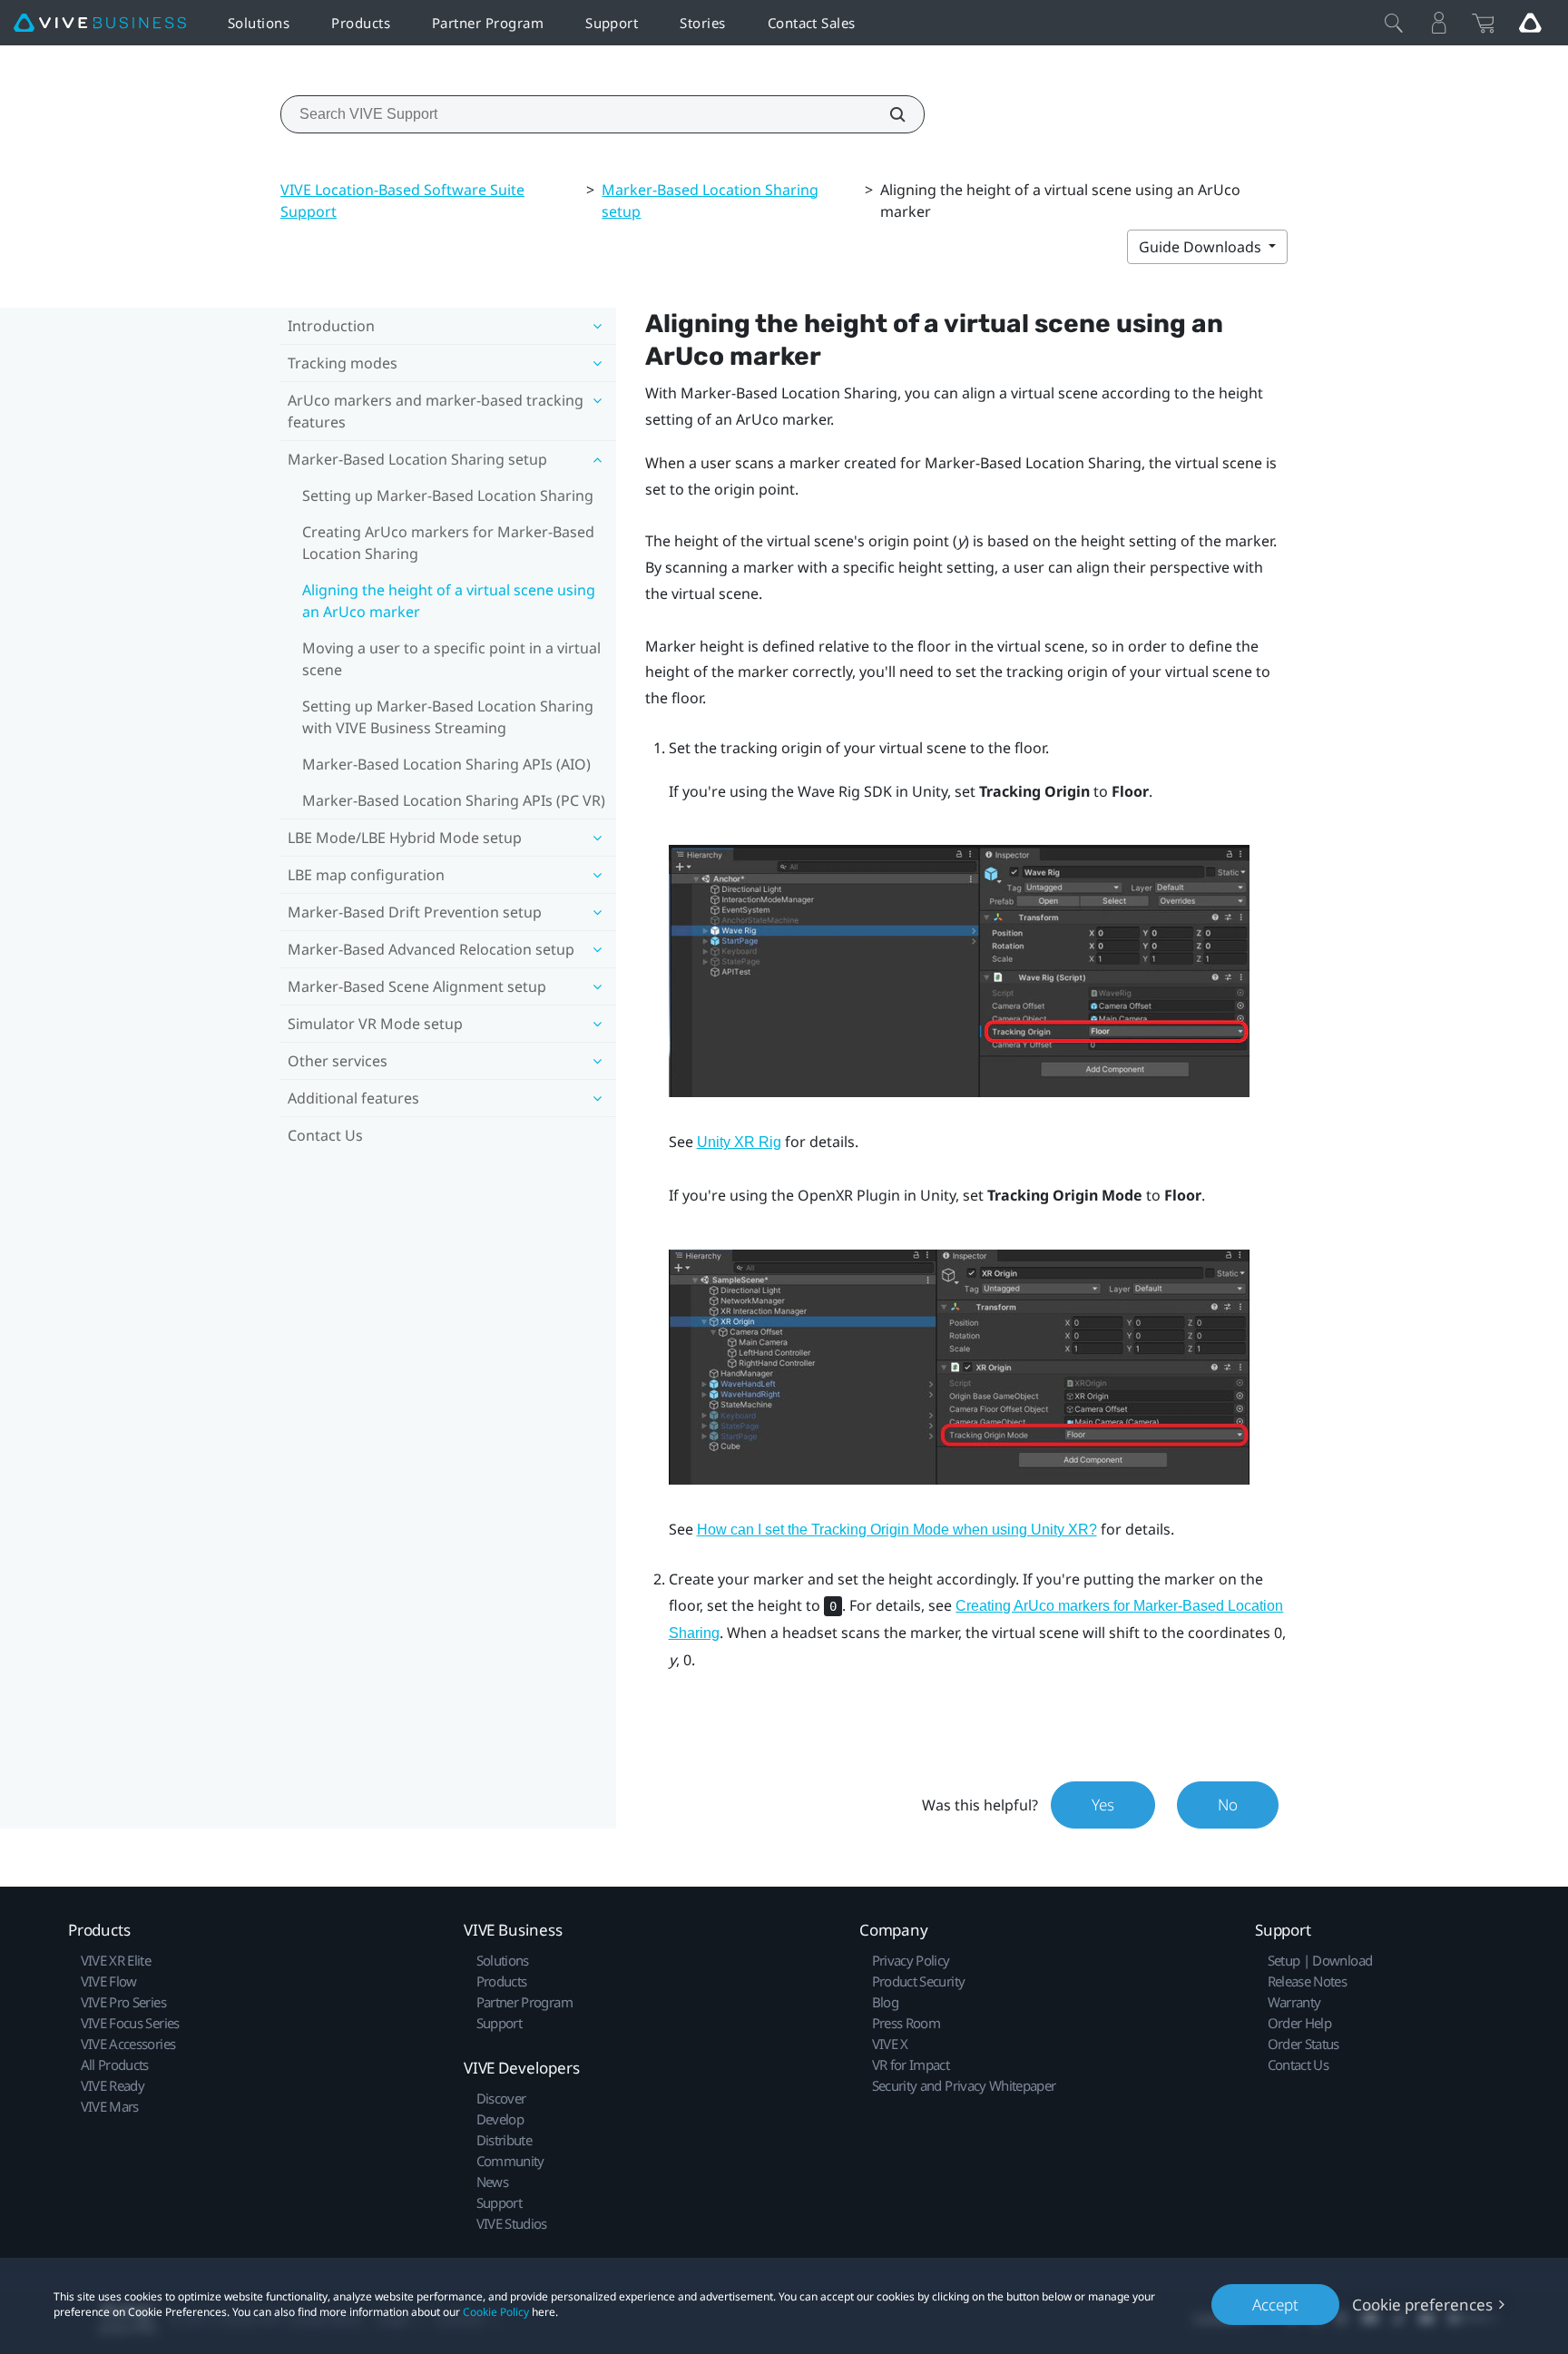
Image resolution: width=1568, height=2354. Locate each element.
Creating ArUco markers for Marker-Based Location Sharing (448, 543)
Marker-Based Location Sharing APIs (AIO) (446, 764)
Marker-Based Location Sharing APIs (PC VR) (454, 800)
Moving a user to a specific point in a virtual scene (451, 659)
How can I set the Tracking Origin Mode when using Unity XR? (897, 1530)
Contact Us (325, 1135)
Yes (1103, 1805)
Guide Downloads (1202, 247)
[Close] (1394, 23)
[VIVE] (100, 23)
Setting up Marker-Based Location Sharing (448, 495)
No (1228, 1805)
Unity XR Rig (739, 1142)
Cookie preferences (1422, 2305)
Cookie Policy (496, 2312)
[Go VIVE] (1530, 23)
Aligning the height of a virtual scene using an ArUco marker (449, 601)
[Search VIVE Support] (887, 114)
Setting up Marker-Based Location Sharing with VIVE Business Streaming (448, 717)
